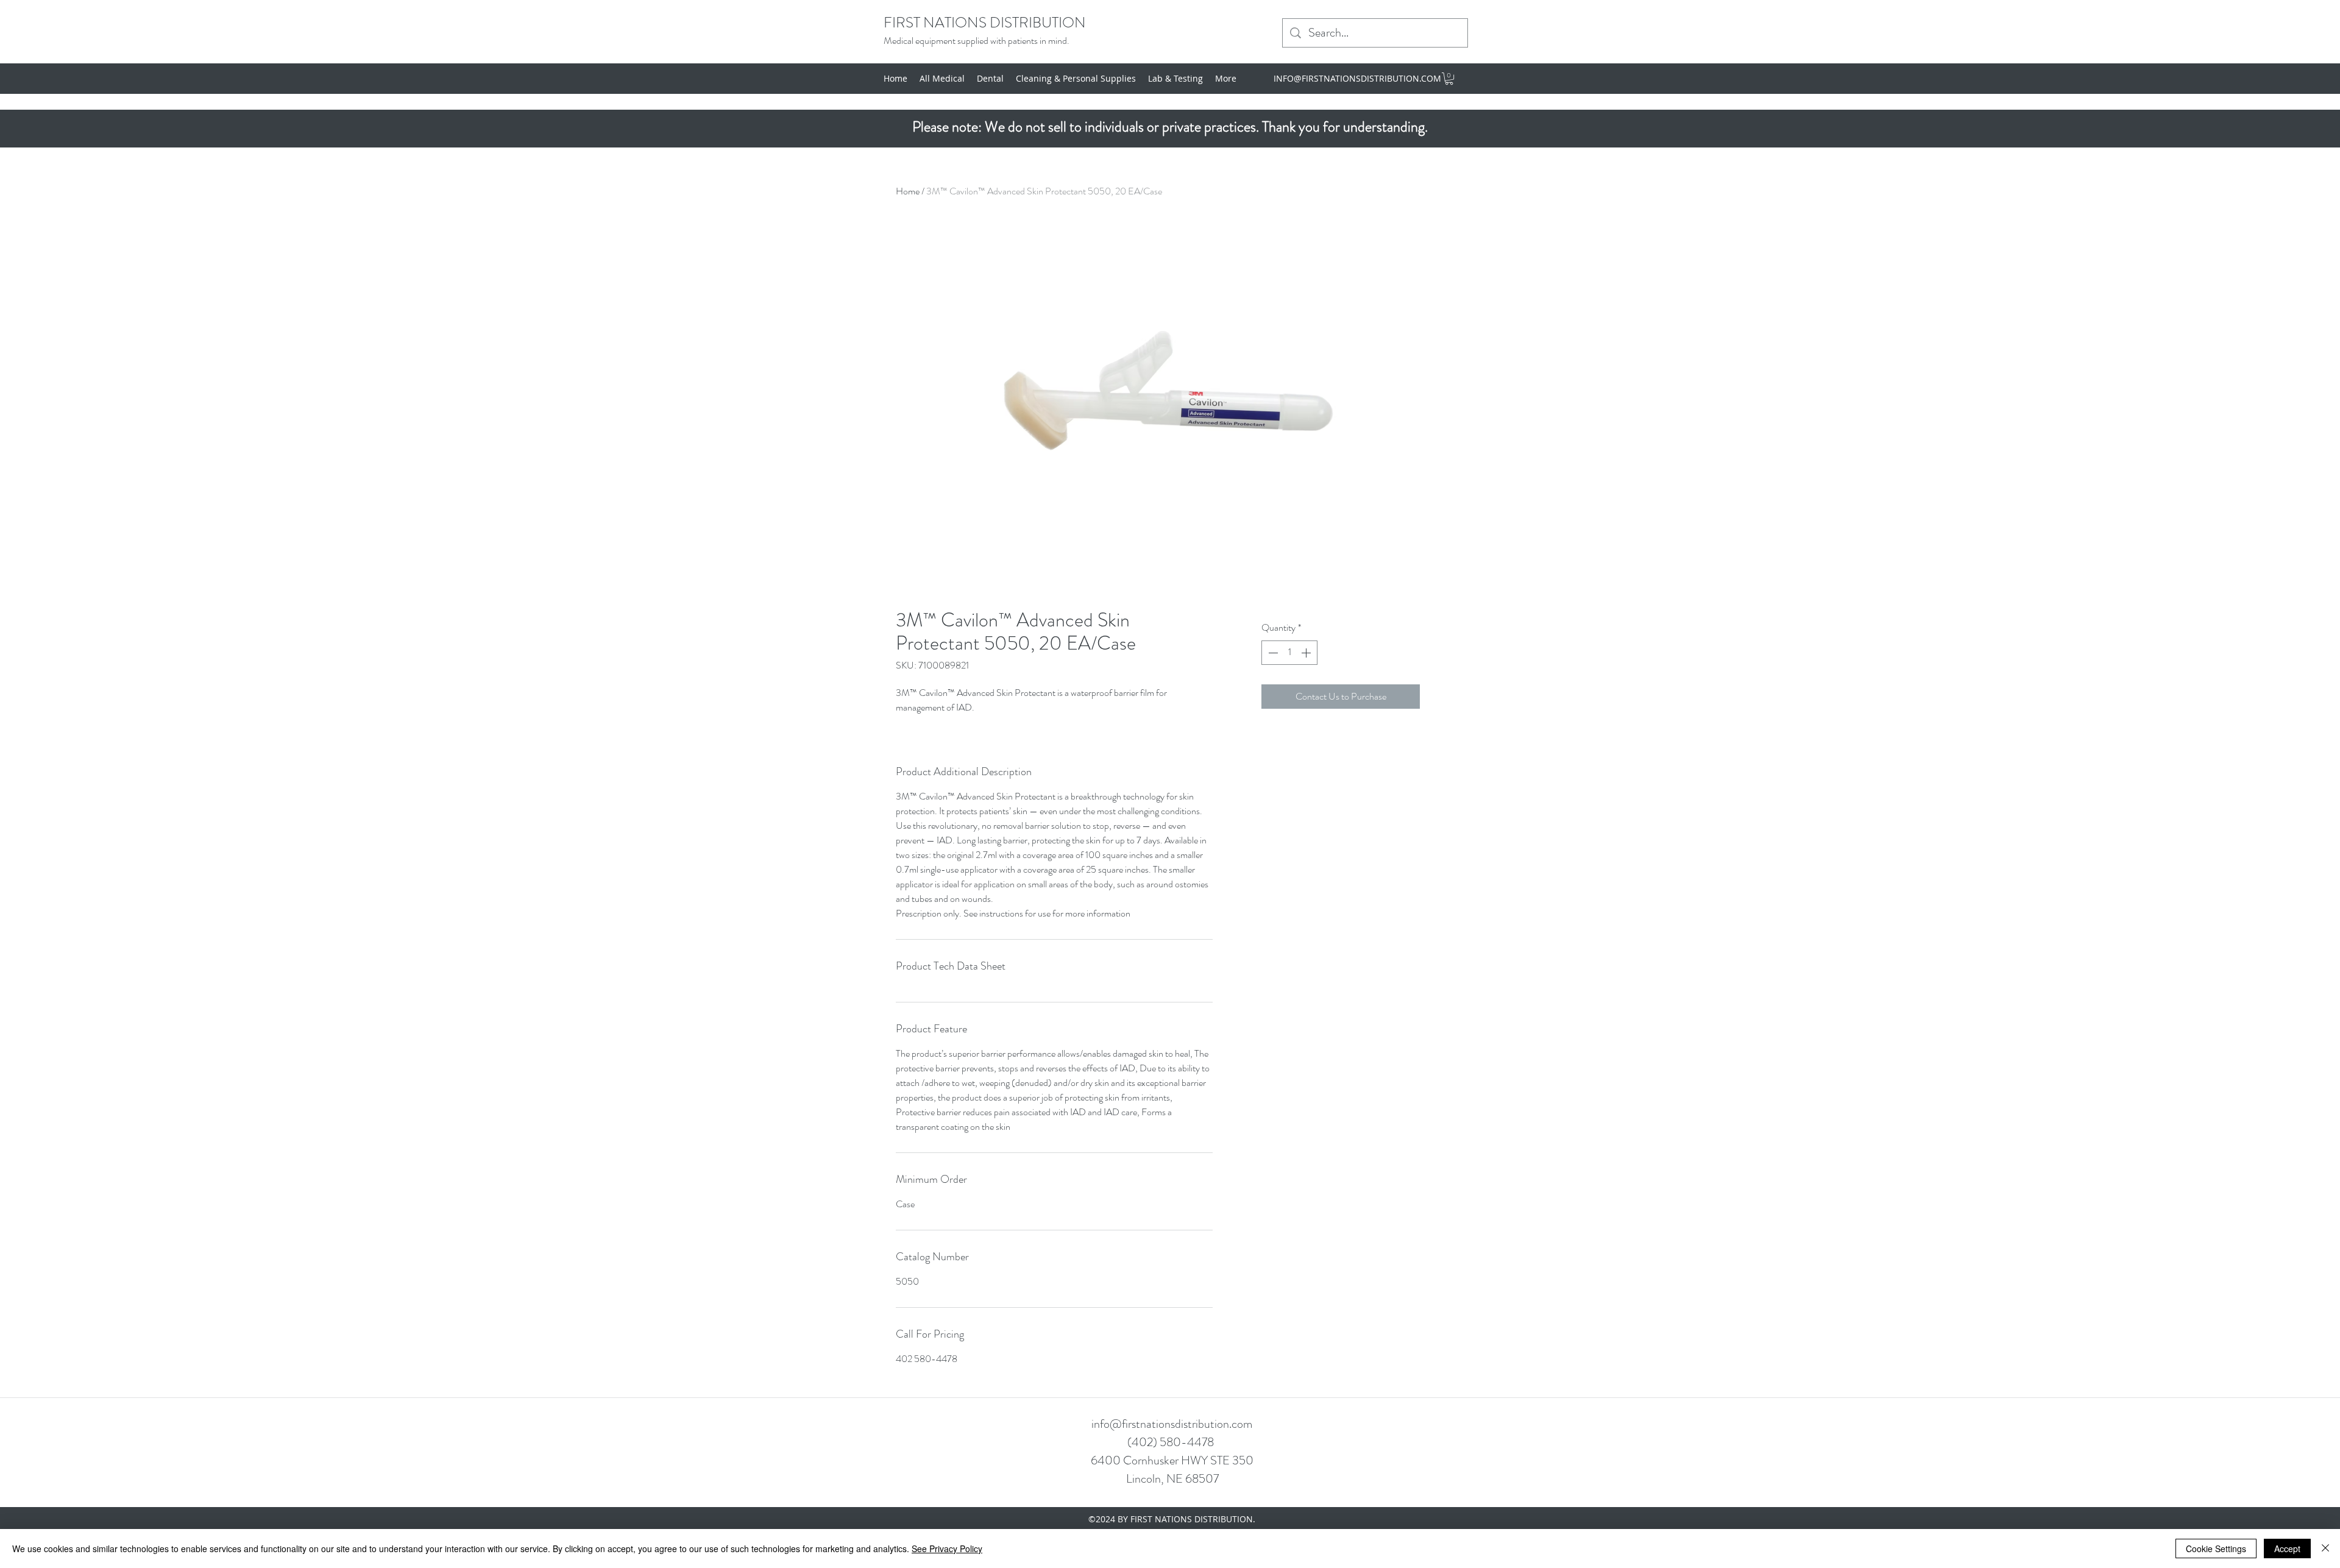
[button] (1449, 79)
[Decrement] (1272, 653)
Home (908, 191)
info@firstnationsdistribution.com (1172, 1424)
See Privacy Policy (947, 1548)
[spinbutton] (1289, 653)
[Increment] (1307, 653)
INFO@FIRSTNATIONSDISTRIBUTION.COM (1357, 78)
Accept (2287, 1548)
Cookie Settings (2216, 1548)
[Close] (2325, 1548)
